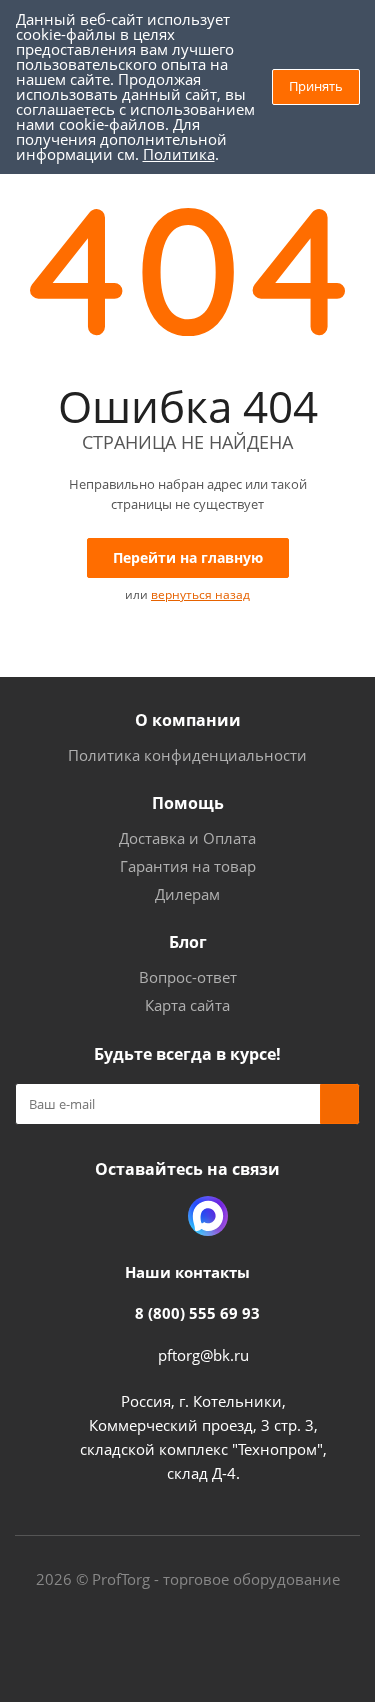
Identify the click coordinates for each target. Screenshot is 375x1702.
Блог (188, 942)
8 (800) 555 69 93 (197, 1313)
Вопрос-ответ (188, 977)
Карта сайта (187, 1005)
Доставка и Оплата (187, 838)
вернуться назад (200, 594)
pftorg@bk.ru (203, 1355)
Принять (316, 86)
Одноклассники (158, 1216)
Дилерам (187, 894)
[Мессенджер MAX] (208, 1216)
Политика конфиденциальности (187, 755)
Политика (179, 154)
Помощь (188, 803)
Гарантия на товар (188, 866)
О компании (188, 720)
